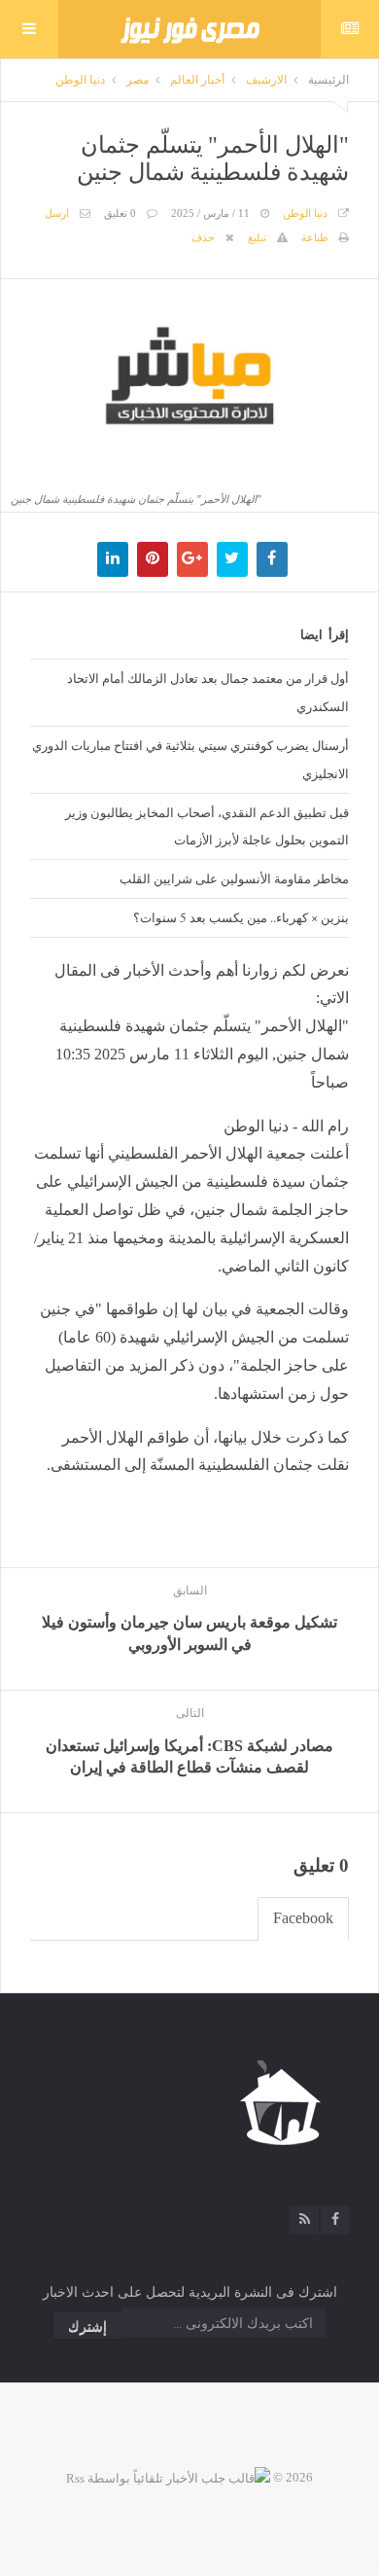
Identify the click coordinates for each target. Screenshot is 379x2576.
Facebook (303, 1918)
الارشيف (266, 80)
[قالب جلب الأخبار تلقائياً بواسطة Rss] (168, 2477)
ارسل (57, 213)
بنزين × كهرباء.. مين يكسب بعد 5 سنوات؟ (241, 917)
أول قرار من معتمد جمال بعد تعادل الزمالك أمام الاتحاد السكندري (208, 692)
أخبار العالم (197, 80)
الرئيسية (328, 80)
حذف (203, 237)
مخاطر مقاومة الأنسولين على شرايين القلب (234, 878)
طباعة (315, 237)
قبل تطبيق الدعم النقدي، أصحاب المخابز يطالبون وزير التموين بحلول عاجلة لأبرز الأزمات (207, 826)
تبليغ (257, 237)
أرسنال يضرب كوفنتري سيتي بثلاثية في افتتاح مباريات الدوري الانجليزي (190, 759)
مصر (138, 80)
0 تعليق (120, 213)
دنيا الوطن (80, 80)
